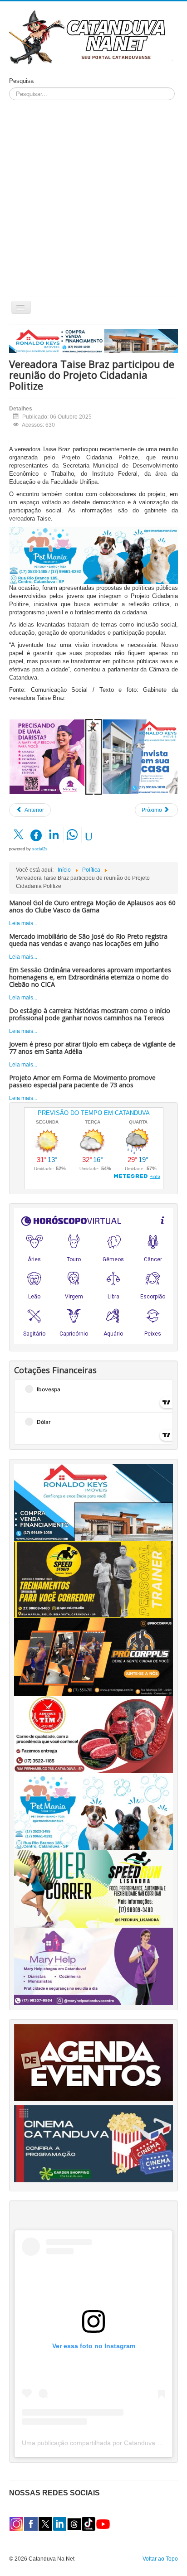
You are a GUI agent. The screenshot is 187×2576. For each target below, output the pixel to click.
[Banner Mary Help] (93, 1966)
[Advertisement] (93, 198)
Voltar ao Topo (160, 2559)
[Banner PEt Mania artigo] (93, 555)
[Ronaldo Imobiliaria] (93, 1502)
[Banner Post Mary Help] (47, 757)
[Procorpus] (93, 1657)
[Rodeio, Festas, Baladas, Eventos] (93, 2062)
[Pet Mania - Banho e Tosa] (93, 1811)
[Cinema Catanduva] (93, 2143)
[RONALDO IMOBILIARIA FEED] (140, 757)
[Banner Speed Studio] (93, 1579)
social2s (40, 849)
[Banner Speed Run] (93, 1889)
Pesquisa (21, 81)
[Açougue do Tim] (93, 1734)
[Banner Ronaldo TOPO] (93, 341)
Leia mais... (23, 923)
